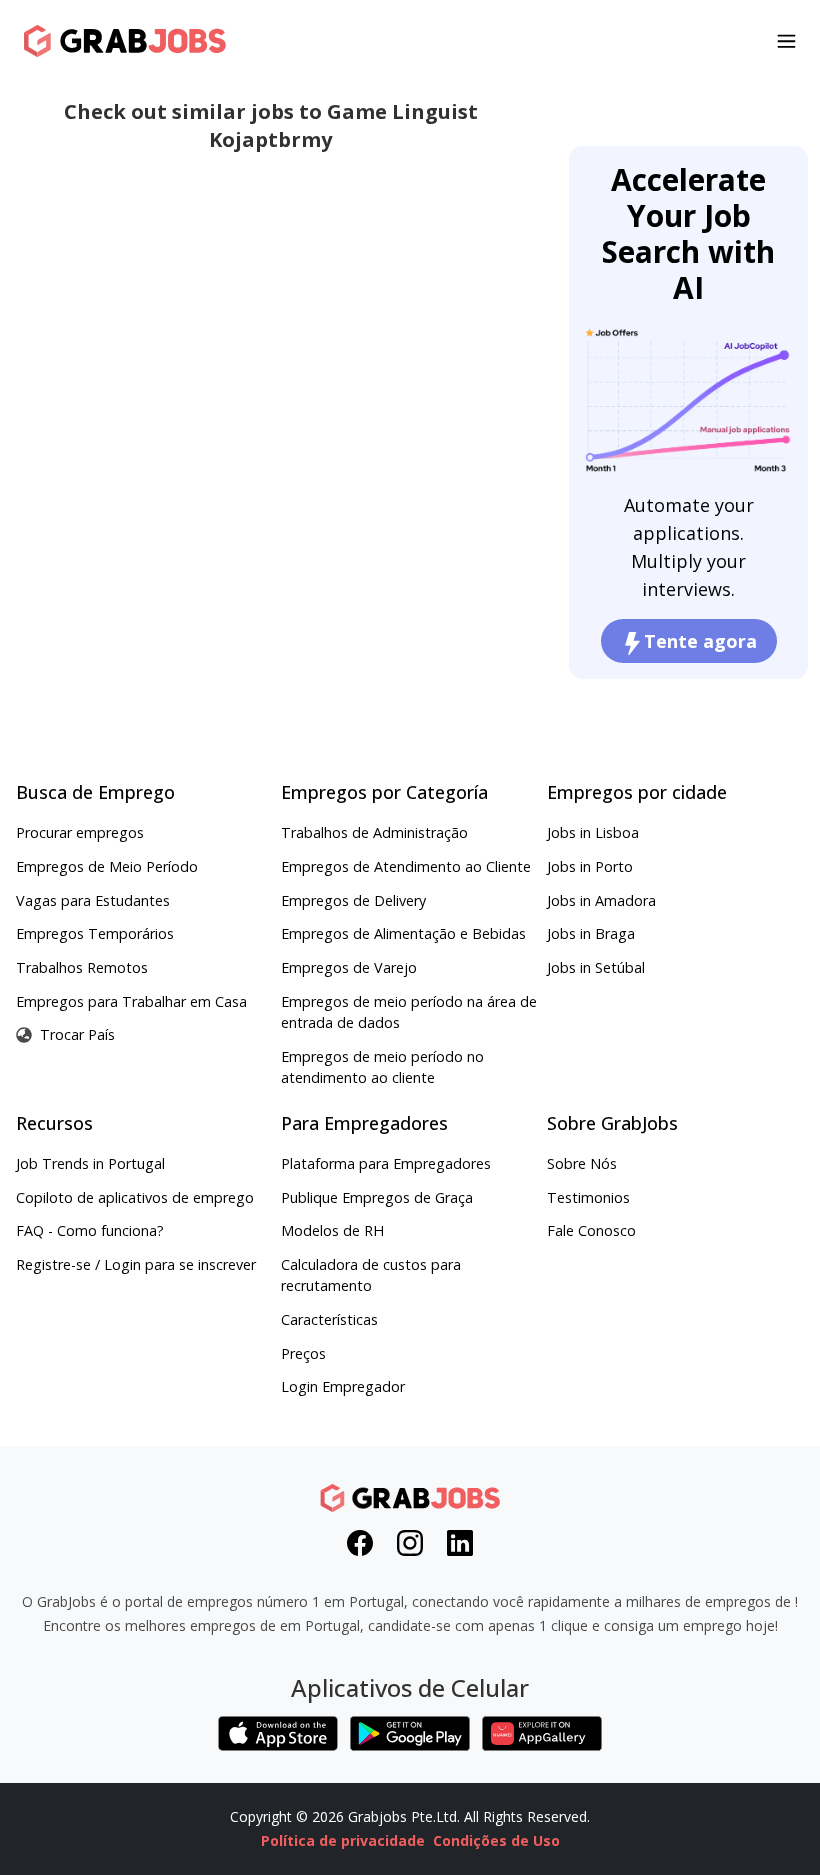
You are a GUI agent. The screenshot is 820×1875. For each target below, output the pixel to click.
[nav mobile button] (786, 41)
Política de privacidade (343, 1840)
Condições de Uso (496, 1840)
